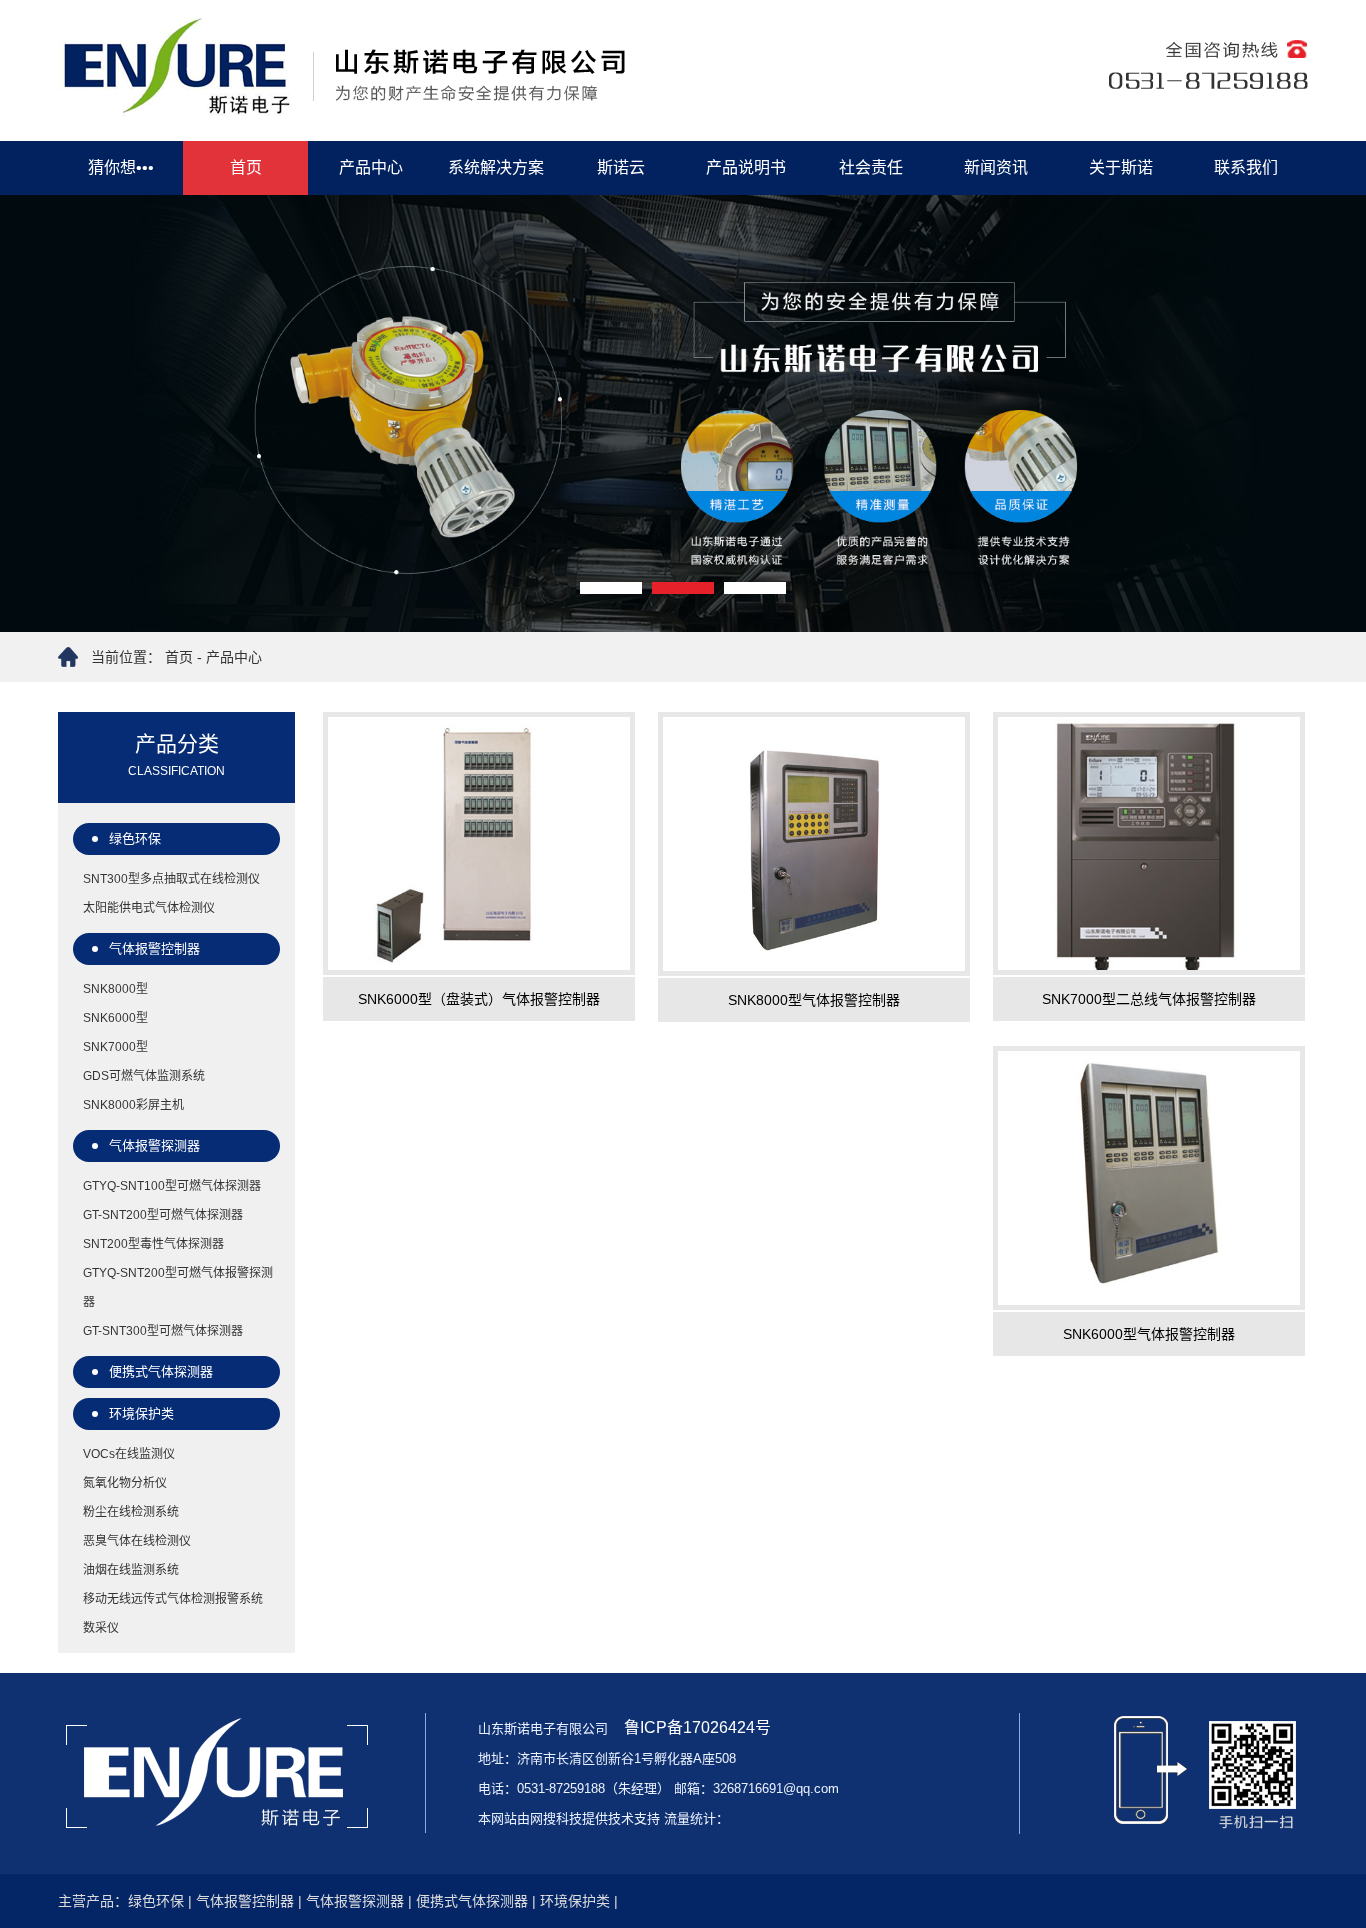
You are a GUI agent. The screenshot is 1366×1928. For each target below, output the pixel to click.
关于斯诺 (1121, 167)
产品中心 (371, 167)
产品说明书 (746, 167)
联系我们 (1246, 167)
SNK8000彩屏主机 (133, 1105)
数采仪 (101, 1628)
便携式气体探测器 (161, 1371)
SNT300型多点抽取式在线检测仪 (171, 879)
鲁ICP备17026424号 (695, 1727)
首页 (246, 167)
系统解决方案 (496, 167)
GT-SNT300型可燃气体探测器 (163, 1331)
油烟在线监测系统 (131, 1570)
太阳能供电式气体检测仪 (149, 908)
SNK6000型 (115, 1018)
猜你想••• (121, 167)
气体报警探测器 (154, 1145)
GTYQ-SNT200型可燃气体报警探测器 (178, 1287)
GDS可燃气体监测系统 (144, 1076)
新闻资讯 (996, 167)
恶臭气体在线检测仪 (137, 1541)
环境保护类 (141, 1413)
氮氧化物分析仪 (125, 1483)
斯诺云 (621, 167)
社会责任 (871, 167)
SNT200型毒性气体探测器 (153, 1244)
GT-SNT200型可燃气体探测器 (163, 1215)
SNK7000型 (115, 1047)
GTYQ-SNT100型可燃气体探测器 (172, 1186)
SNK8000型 (115, 989)
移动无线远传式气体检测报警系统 (173, 1599)
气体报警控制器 (154, 948)
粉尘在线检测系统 (131, 1512)
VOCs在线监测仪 (129, 1454)
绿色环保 (135, 838)
